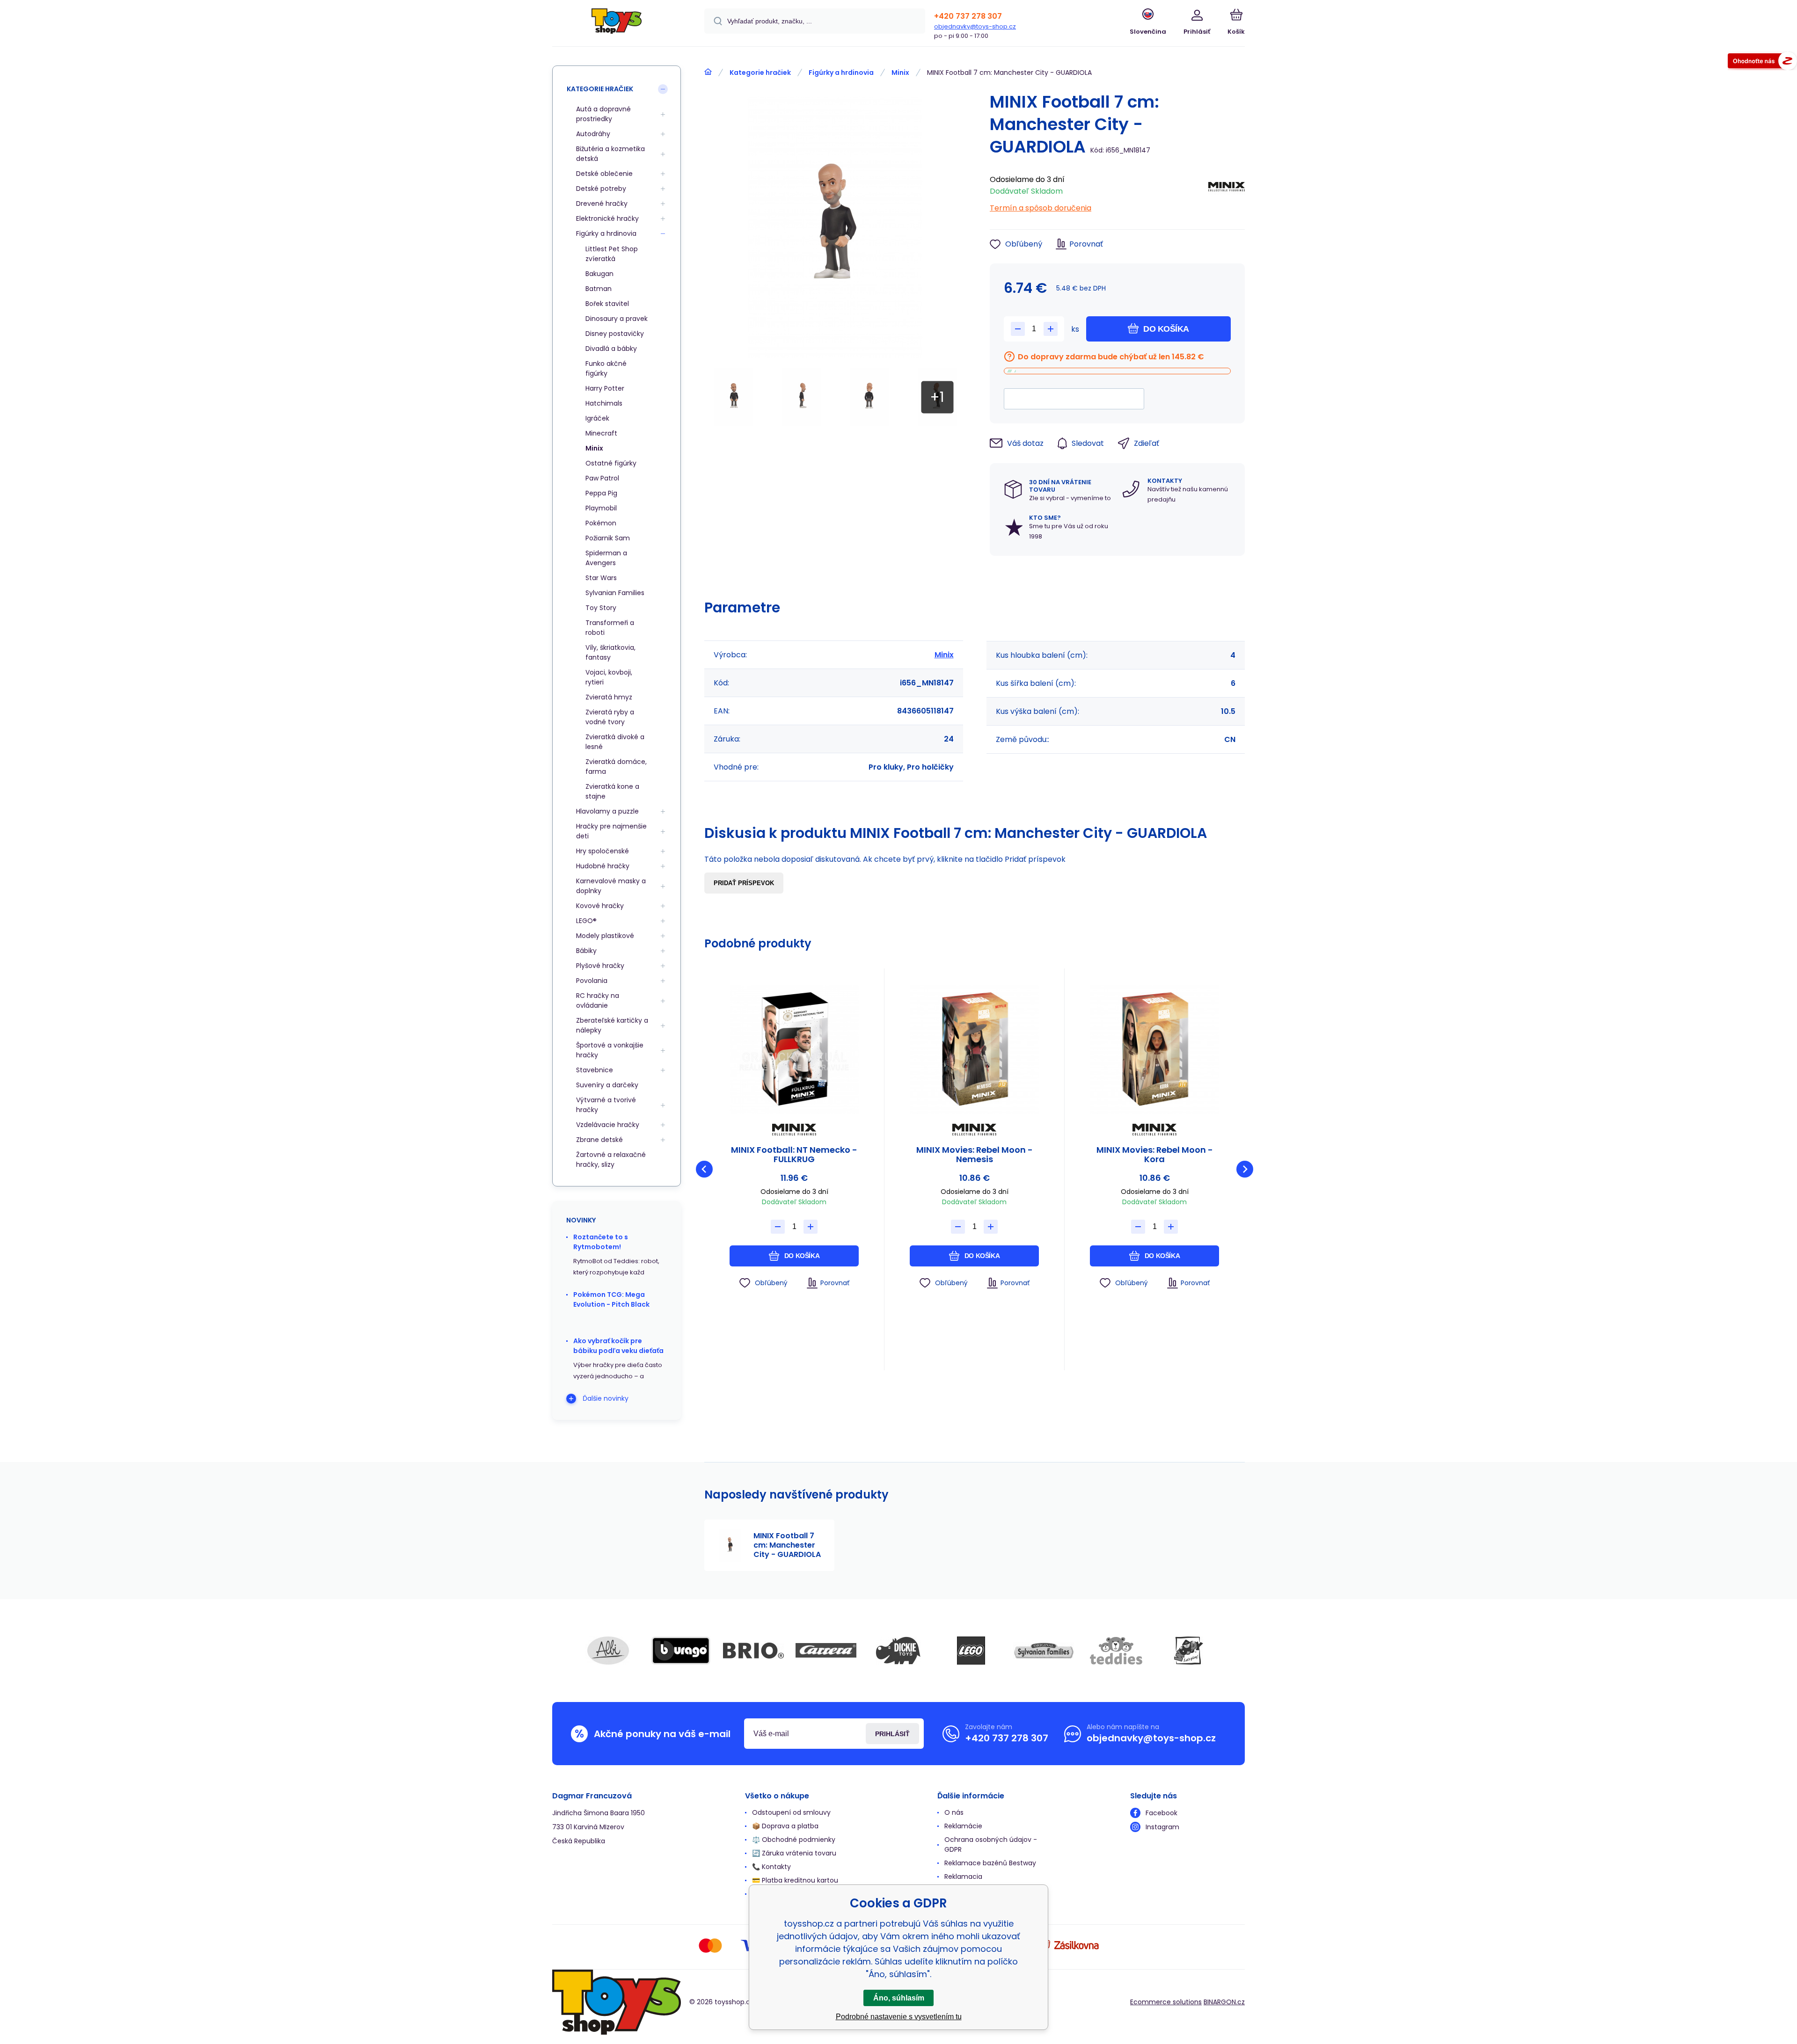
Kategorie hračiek (760, 73)
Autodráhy (593, 134)
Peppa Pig (601, 493)
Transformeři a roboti (610, 628)
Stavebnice (595, 1070)
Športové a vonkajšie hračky (610, 1050)
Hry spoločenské (603, 851)
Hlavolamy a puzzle (607, 811)
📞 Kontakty (771, 1867)
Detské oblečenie (604, 174)
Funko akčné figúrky (606, 368)
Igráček (597, 418)
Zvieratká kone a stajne (612, 791)
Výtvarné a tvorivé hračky (606, 1105)
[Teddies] (1116, 1651)
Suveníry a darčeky (607, 1085)
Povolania (592, 981)
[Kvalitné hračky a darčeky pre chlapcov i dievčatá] (708, 72)
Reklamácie (963, 1826)
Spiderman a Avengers (606, 558)
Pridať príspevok (744, 883)
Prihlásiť (892, 1734)
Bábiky (586, 951)
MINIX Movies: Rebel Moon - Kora (1155, 1155)
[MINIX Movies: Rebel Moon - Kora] (1154, 1049)
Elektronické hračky (607, 218)
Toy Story (601, 608)
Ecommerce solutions (1166, 2002)
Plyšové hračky (600, 966)
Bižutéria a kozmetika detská (610, 154)
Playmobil (601, 508)
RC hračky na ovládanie (598, 1000)
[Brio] (753, 1651)
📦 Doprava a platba (785, 1826)
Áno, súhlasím (899, 1998)
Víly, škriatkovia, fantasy (610, 652)
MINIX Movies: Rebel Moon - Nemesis (975, 1155)
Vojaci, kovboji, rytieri (609, 677)
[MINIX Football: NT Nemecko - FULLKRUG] (794, 1049)
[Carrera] (826, 1651)
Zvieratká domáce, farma (616, 767)
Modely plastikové (605, 936)
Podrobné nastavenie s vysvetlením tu (899, 2017)
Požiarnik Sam (608, 538)
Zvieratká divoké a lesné (615, 742)
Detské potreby (601, 189)
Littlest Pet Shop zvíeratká (612, 254)
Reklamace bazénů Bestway (990, 1863)
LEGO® (586, 921)
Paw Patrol (602, 478)
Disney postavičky (615, 334)
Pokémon (601, 523)
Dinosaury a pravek (617, 319)
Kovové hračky (600, 906)
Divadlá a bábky (611, 349)
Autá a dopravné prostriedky (603, 114)
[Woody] (1189, 1651)
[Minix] (1227, 191)
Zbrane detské (599, 1140)
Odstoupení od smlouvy (791, 1812)
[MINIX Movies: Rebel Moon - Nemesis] (974, 1049)
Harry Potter (605, 388)
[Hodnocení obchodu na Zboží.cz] (1762, 62)
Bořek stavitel (607, 304)
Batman (599, 289)
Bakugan (599, 274)
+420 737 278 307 (968, 16)
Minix (900, 73)
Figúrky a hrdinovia (841, 73)
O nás (954, 1812)
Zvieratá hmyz (609, 697)
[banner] (617, 25)
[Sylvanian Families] (1044, 1651)
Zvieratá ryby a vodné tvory (610, 717)
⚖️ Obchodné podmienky (794, 1840)
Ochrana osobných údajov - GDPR (991, 1844)
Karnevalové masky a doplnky (611, 886)
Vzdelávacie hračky (608, 1125)
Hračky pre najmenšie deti (611, 831)
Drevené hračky (602, 204)
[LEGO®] (971, 1651)
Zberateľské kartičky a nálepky (612, 1025)
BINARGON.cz (1224, 2002)
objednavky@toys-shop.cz (975, 26)
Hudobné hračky (603, 866)
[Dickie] (898, 1651)
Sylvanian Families (615, 593)
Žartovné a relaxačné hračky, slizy (611, 1160)
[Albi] (608, 1651)
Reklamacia (963, 1877)
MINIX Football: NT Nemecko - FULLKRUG (794, 1155)
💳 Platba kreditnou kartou (795, 1880)
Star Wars (601, 578)
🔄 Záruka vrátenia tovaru (794, 1853)
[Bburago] (681, 1651)
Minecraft (601, 433)
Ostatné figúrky (611, 463)
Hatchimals (604, 403)
